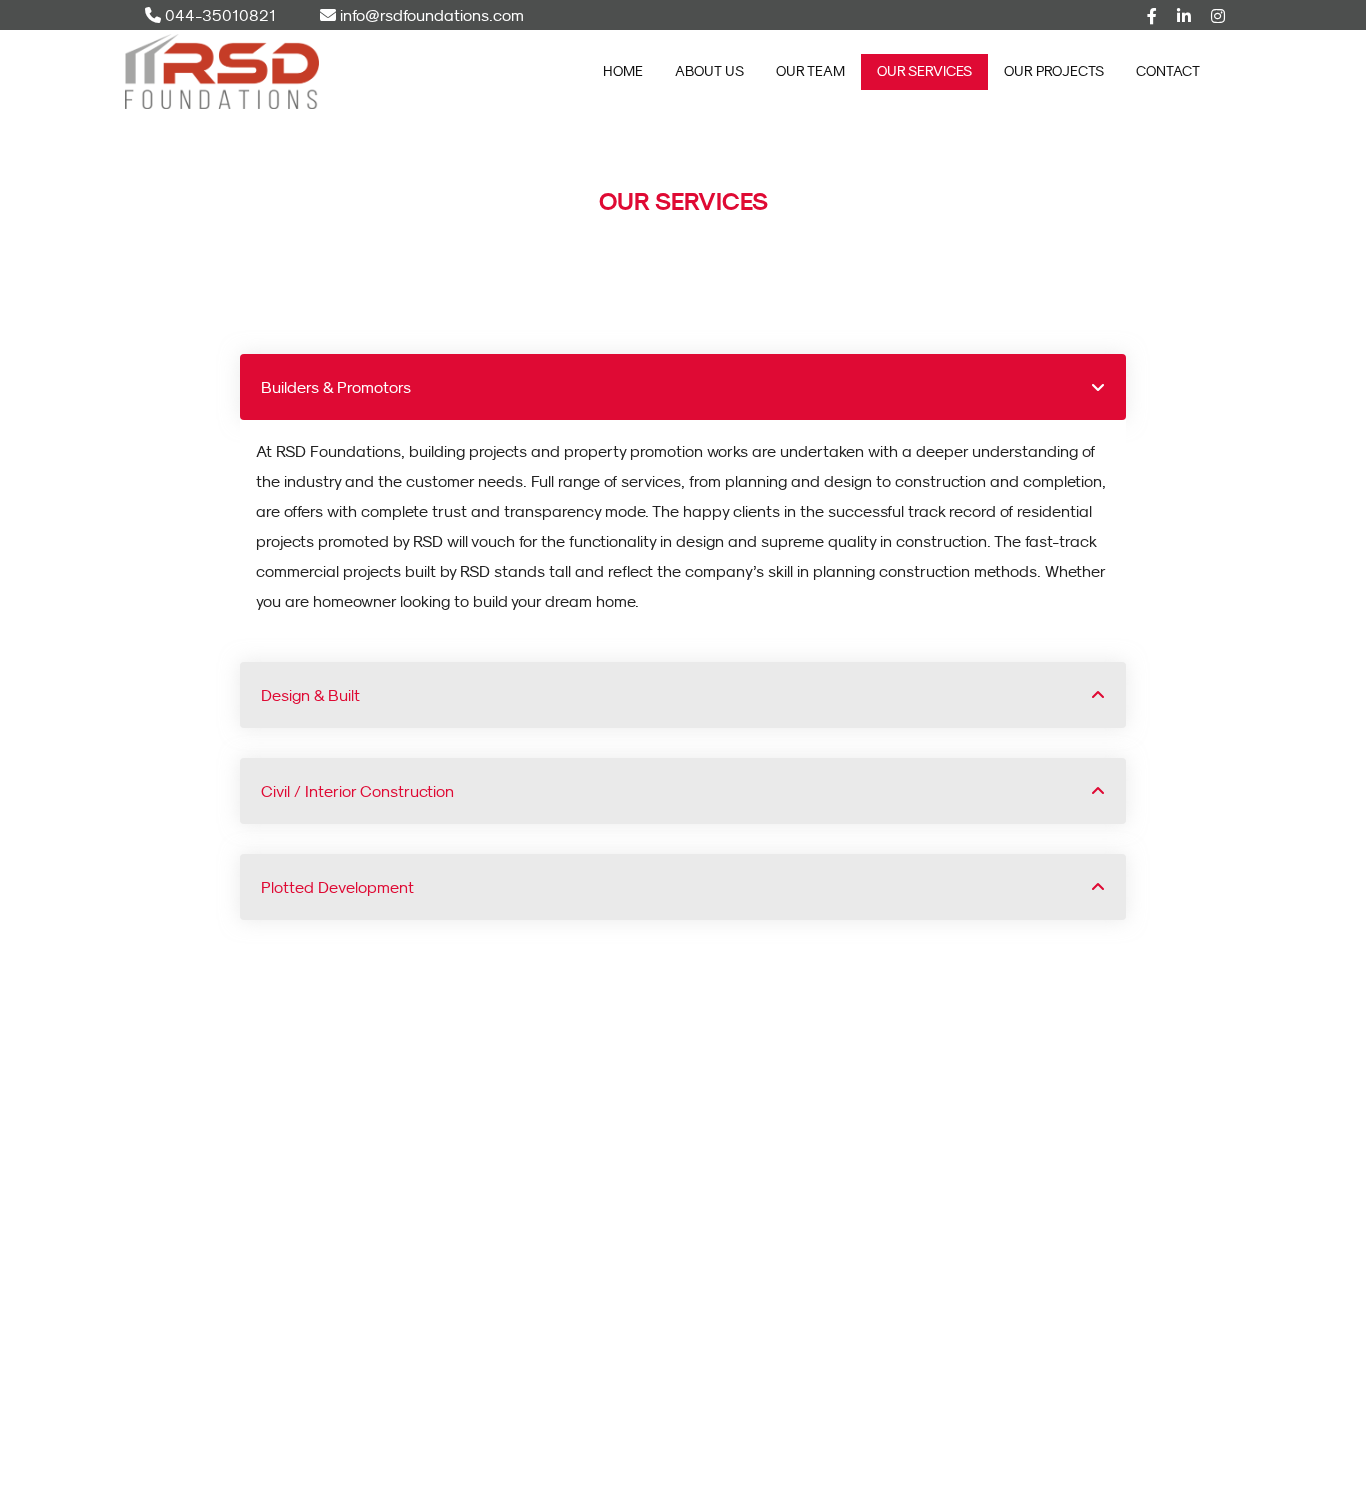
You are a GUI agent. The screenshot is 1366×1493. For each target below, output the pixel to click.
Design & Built (310, 695)
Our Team (810, 71)
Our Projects (1054, 71)
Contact (1168, 71)
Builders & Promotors (336, 387)
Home (623, 71)
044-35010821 (218, 15)
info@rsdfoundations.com (430, 15)
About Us (709, 71)
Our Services (924, 71)
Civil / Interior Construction (357, 791)
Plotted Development (337, 887)
